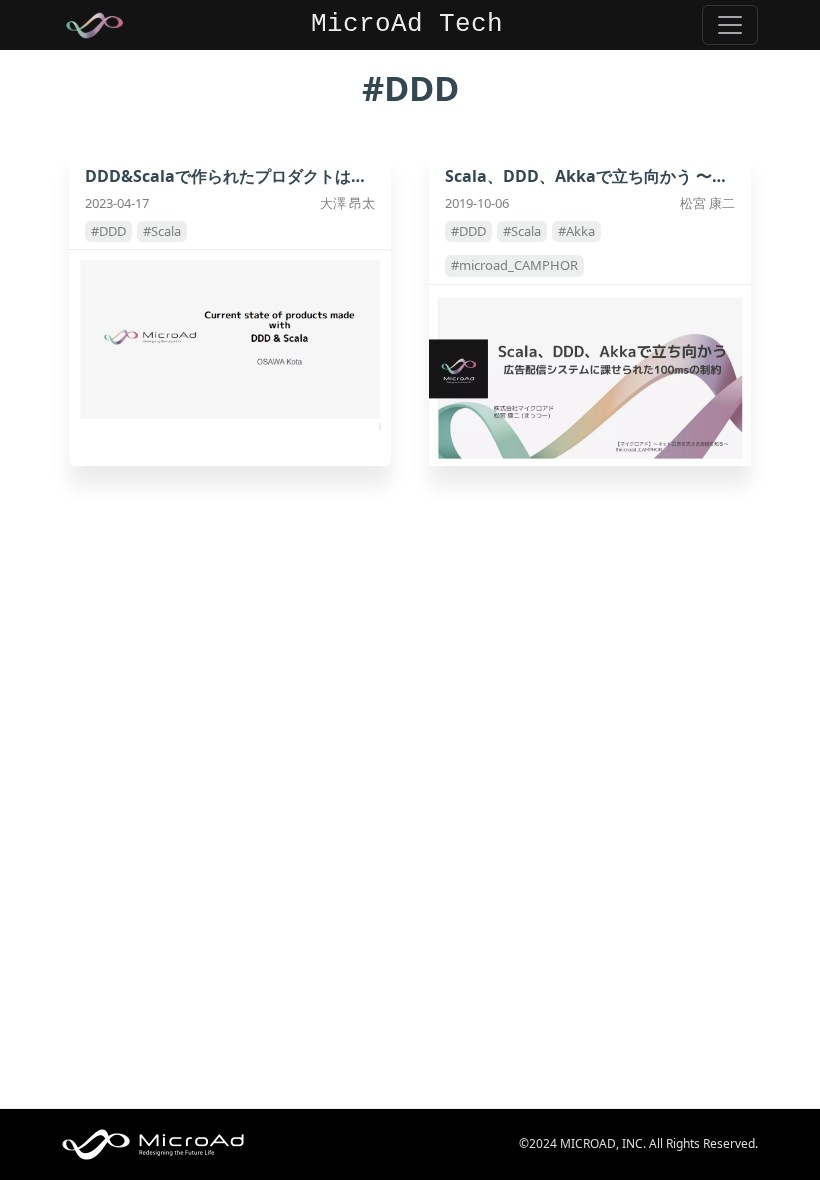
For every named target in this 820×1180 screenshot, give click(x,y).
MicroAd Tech (407, 24)
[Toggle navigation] (730, 25)
